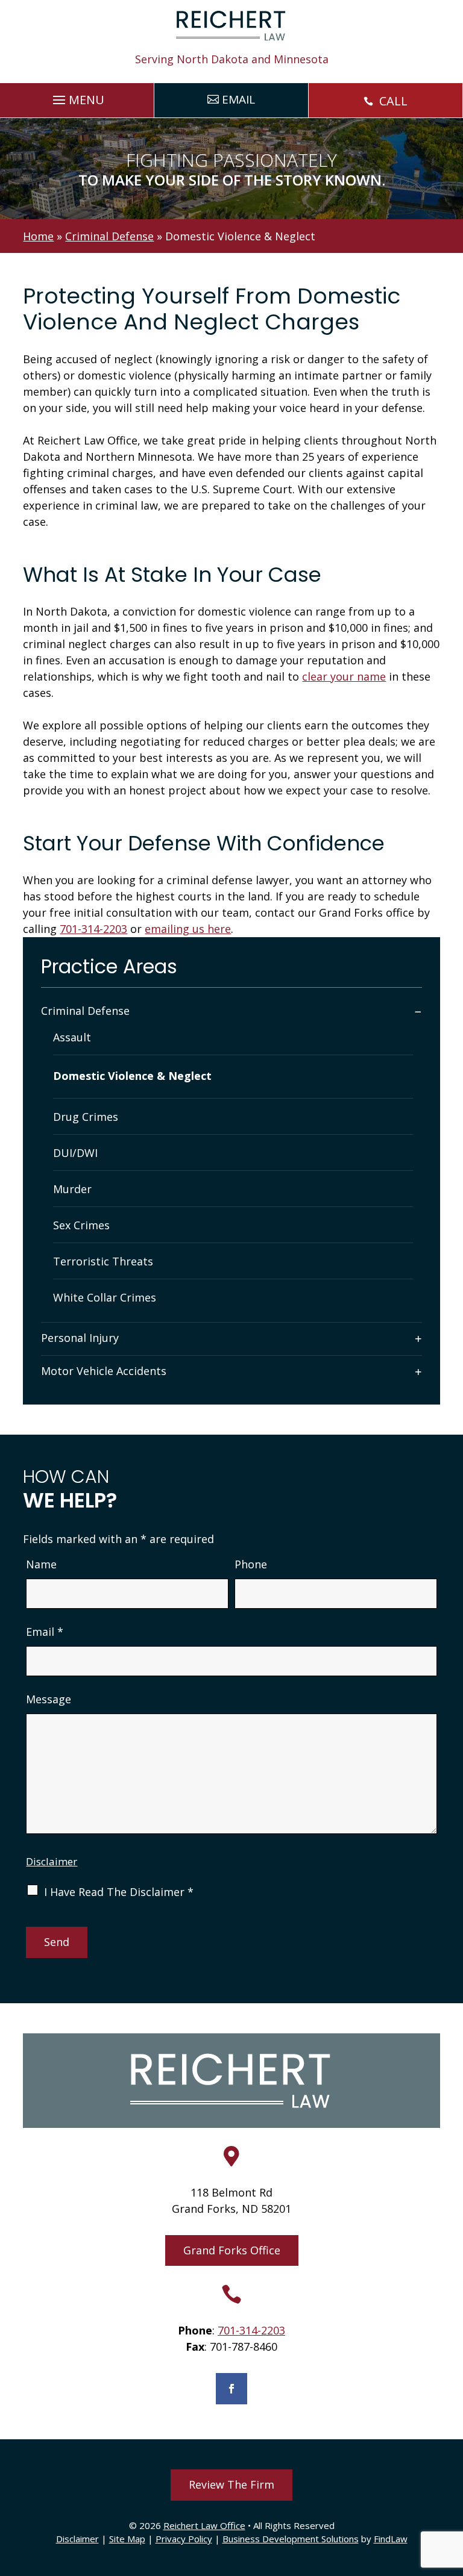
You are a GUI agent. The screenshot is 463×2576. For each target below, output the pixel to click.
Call (393, 101)
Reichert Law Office (204, 2525)
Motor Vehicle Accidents (104, 1371)
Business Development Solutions (291, 2539)
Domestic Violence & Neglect (132, 1076)
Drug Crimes (86, 1117)
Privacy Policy (184, 2539)
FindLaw (391, 2539)
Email (45, 1632)
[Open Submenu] (418, 1011)
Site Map (127, 2539)
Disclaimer (52, 1861)
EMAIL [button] (238, 99)
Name (41, 1564)
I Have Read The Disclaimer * (119, 1892)
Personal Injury (80, 1338)
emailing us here (188, 929)
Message (49, 1699)
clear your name (344, 676)
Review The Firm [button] (231, 2484)
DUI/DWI (75, 1153)
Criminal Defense (85, 1011)
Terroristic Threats (103, 1261)
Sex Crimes (81, 1225)
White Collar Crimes (105, 1297)
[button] (77, 97)
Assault (72, 1037)
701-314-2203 (93, 929)
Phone (251, 1564)
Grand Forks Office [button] (232, 2250)
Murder (72, 1189)
